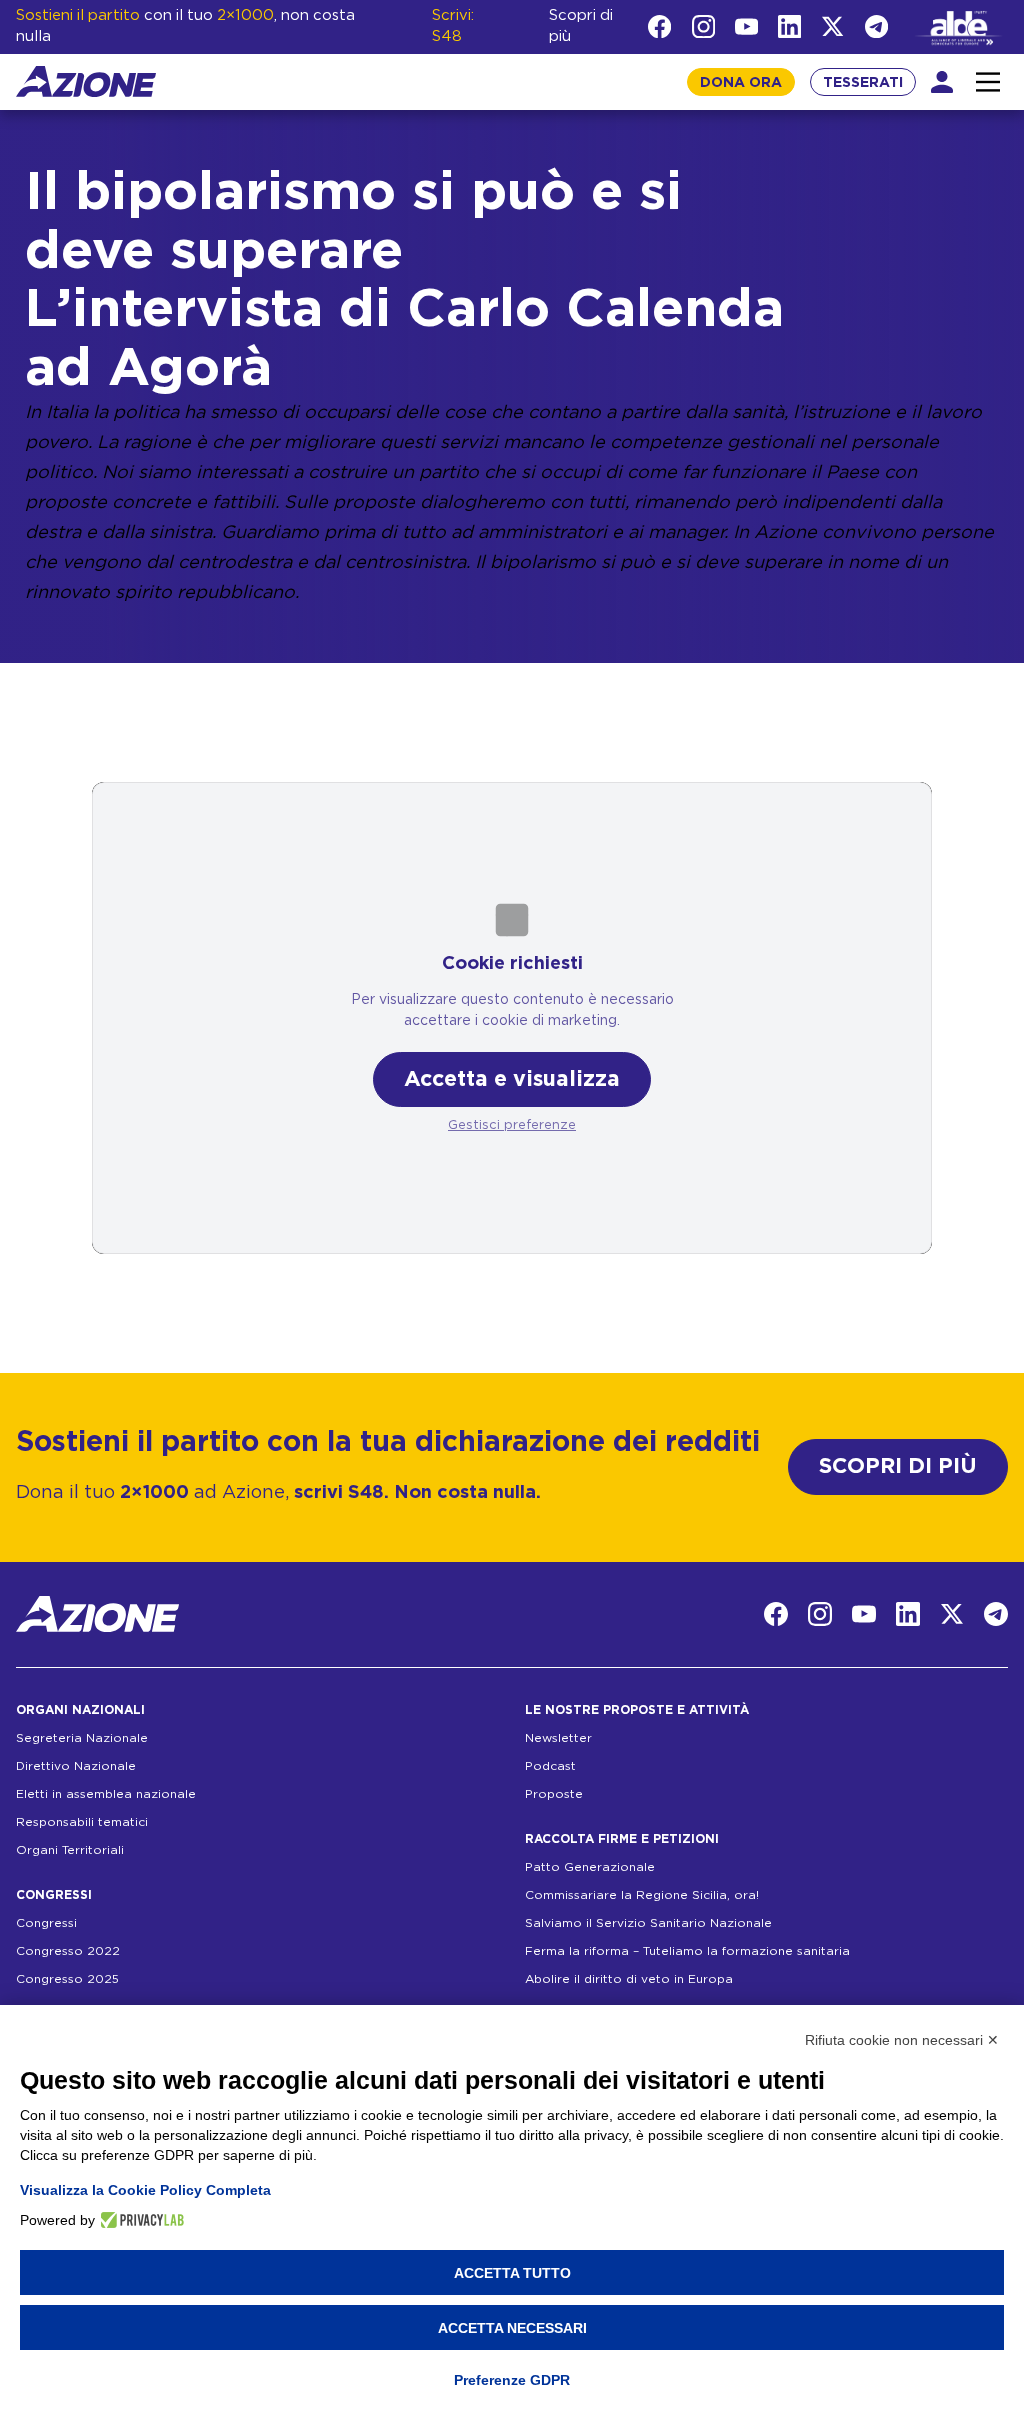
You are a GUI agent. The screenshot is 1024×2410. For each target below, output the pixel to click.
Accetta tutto (512, 2273)
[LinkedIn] (789, 26)
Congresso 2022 (68, 1951)
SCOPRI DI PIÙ (898, 1466)
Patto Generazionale (590, 1867)
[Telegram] (876, 26)
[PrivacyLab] (139, 2220)
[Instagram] (703, 26)
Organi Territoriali (70, 1850)
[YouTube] (746, 26)
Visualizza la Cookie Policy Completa (145, 2190)
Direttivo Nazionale (76, 1766)
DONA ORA (741, 83)
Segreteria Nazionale (82, 1738)
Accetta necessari (512, 2328)
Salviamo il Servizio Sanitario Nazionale (648, 1923)
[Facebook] (659, 26)
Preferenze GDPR (512, 2380)
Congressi (46, 1923)
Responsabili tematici (82, 1822)
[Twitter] (832, 26)
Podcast (550, 1766)
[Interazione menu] (988, 82)
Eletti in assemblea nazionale (106, 1794)
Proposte (554, 1794)
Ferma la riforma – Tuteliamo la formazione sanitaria (687, 1951)
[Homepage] (86, 81)
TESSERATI (863, 83)
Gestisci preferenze (512, 1125)
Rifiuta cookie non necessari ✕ (902, 2040)
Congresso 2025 (67, 1979)
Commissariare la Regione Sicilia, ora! (642, 1895)
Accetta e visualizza (512, 1079)
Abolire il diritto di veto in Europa (629, 1979)
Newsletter (558, 1738)
